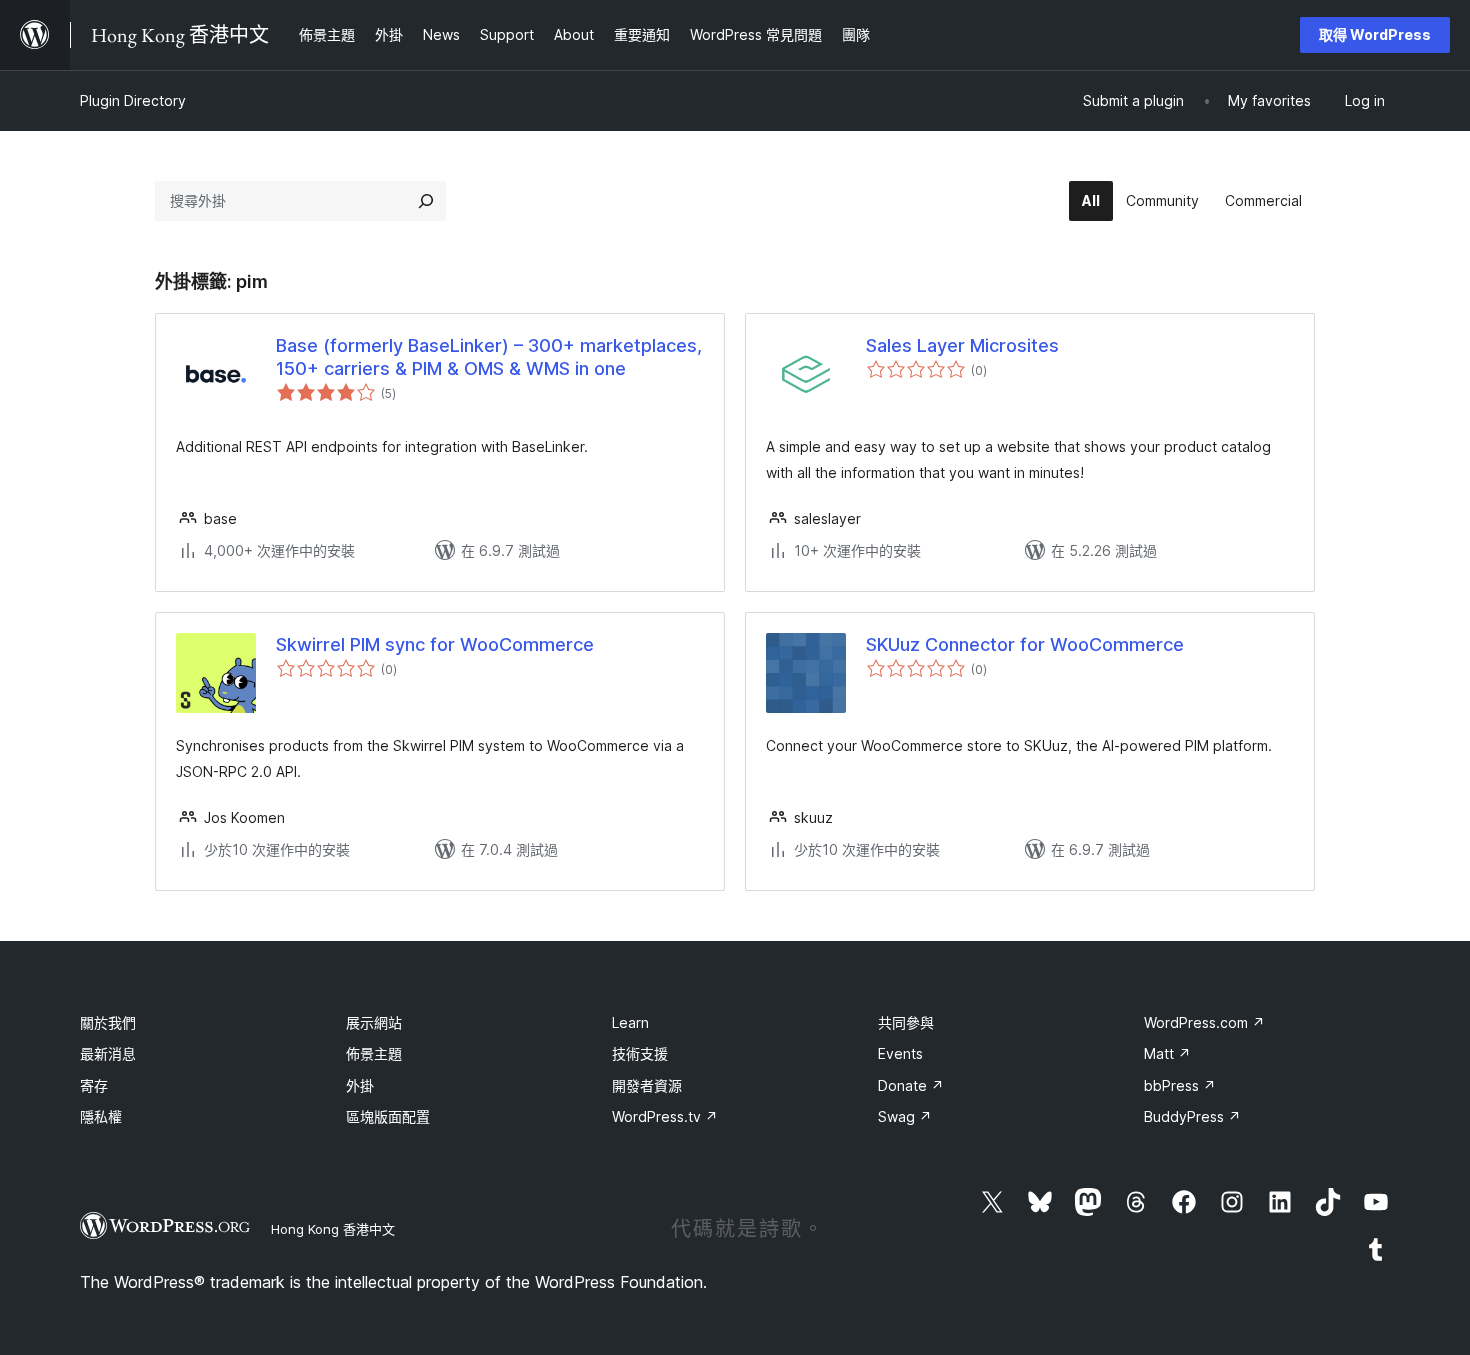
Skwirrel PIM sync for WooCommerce (435, 644)
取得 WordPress (1375, 34)
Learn (630, 1022)
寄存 (94, 1085)
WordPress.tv (665, 1116)
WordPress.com (1204, 1022)
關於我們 (108, 1022)
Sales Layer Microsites (962, 345)
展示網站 (374, 1022)
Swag (905, 1116)
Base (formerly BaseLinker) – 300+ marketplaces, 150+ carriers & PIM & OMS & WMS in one (489, 357)
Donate (911, 1085)
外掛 (360, 1085)
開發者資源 (647, 1085)
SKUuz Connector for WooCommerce (1025, 644)
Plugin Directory (133, 100)
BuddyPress (1192, 1116)
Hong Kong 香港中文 (333, 1229)
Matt (1167, 1053)
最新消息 (108, 1053)
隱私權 (101, 1116)
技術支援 (640, 1053)
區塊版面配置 (388, 1116)
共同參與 (906, 1022)
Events (900, 1053)
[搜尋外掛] (426, 201)
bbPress (1180, 1085)
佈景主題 (374, 1053)
